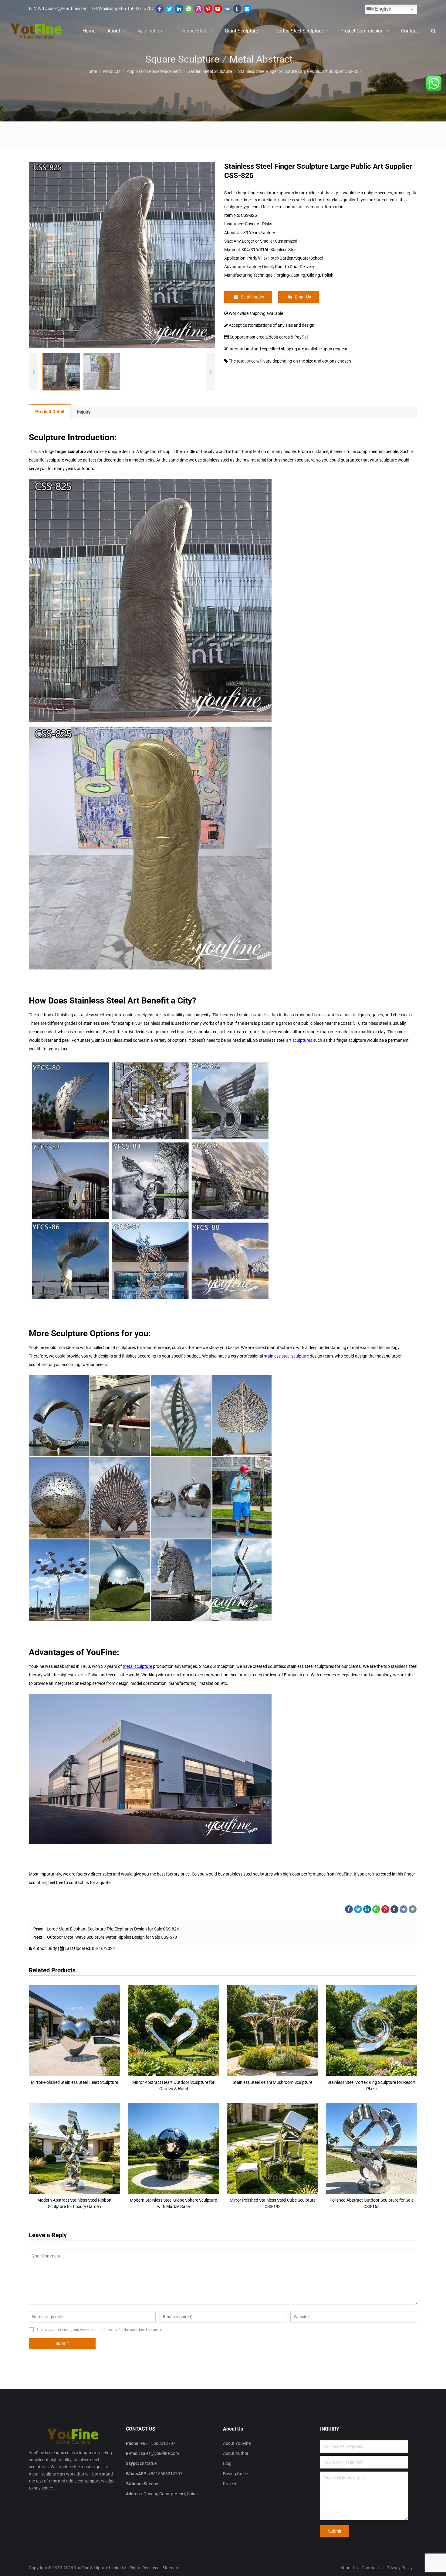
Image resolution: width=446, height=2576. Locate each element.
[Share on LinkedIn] (367, 1909)
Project (230, 2484)
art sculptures (299, 1040)
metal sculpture (137, 1666)
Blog (227, 2463)
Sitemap (170, 2568)
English (383, 9)
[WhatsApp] (189, 9)
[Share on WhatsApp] (376, 1909)
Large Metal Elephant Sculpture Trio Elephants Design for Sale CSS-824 (113, 1929)
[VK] (228, 9)
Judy (53, 1948)
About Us (349, 2568)
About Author (236, 2453)
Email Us (303, 297)
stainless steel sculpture (286, 1356)
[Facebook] (160, 9)
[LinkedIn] (179, 9)
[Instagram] (198, 9)
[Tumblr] (237, 9)
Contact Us (372, 2568)
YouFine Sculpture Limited (98, 2568)
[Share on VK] (404, 1909)
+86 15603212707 (136, 8)
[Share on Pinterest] (385, 1909)
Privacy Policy (400, 2568)
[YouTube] (218, 9)
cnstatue (148, 2463)
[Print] (413, 1909)
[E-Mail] (247, 9)
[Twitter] (169, 9)
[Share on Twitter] (358, 1909)
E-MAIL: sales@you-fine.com (58, 8)
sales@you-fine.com (160, 2453)
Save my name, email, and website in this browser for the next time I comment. (100, 2330)
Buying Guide (235, 2474)
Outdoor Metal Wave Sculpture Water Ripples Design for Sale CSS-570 (112, 1937)
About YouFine (237, 2443)
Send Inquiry (253, 297)
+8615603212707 (165, 2474)
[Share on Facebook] (349, 1909)
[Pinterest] (208, 9)
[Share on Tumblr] (394, 1909)
